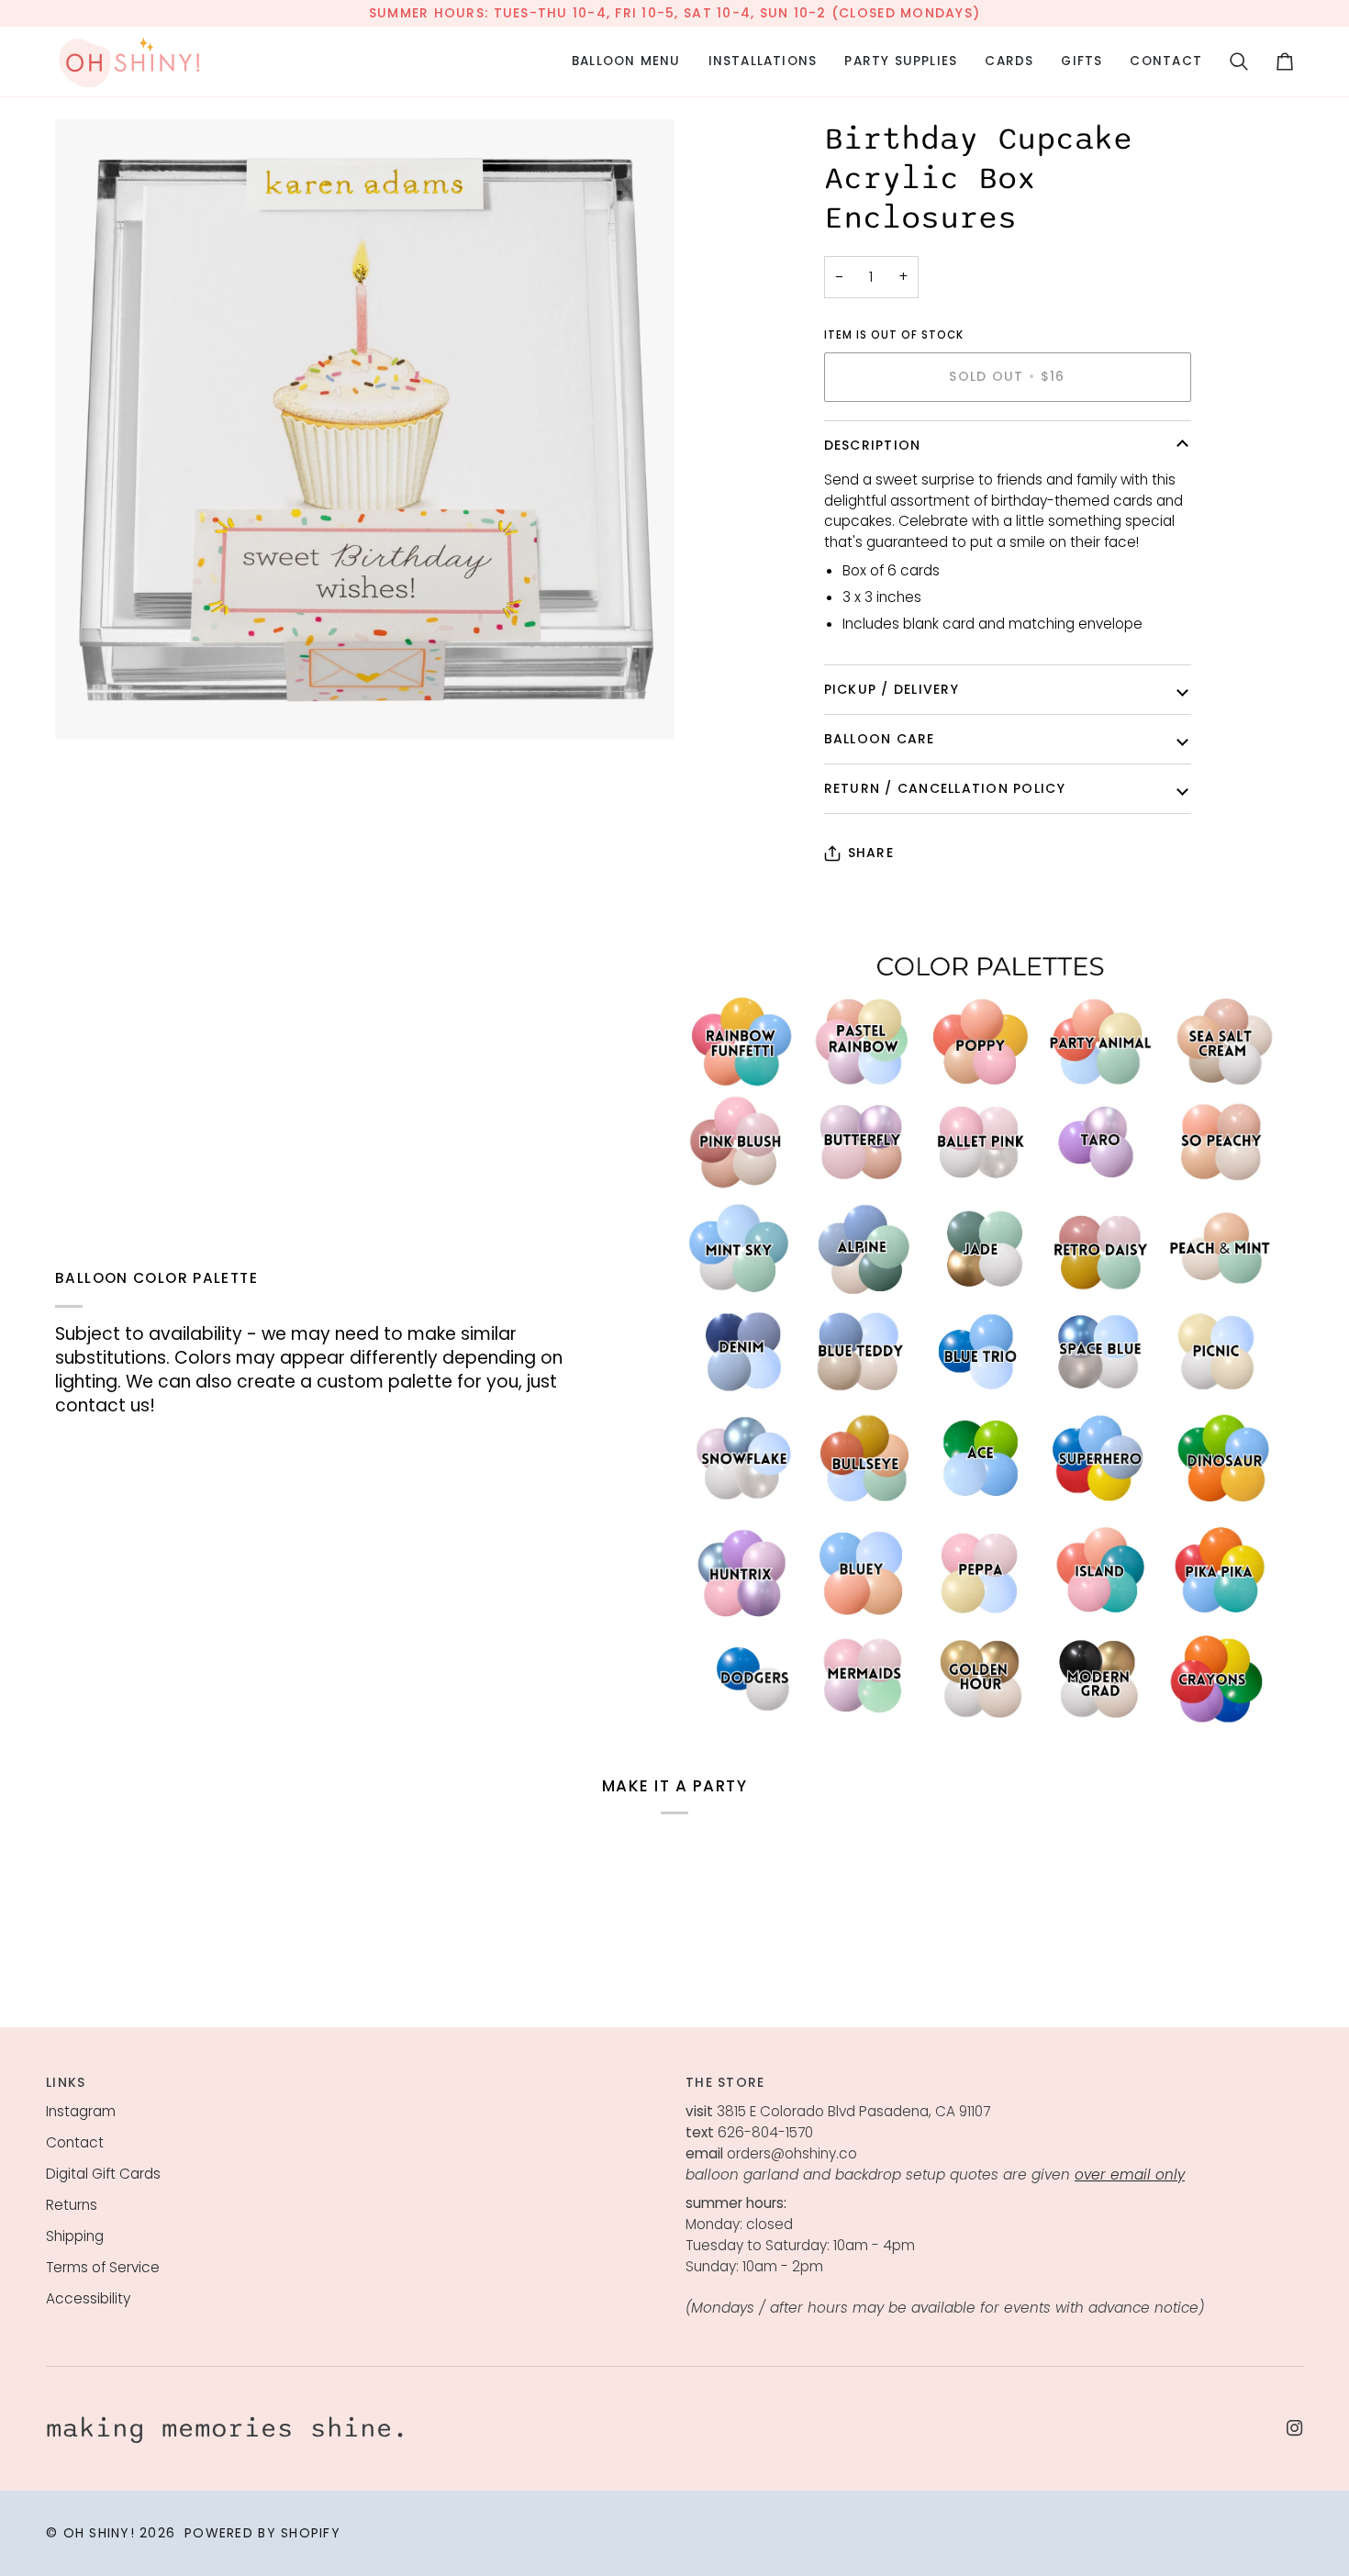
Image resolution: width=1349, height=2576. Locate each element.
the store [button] (725, 2082)
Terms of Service (103, 2267)
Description (873, 445)
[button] (626, 61)
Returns (72, 2205)
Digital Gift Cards (103, 2174)
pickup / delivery (892, 689)
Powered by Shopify (262, 2533)
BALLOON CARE (880, 739)
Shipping (75, 2236)
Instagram (81, 2111)
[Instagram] (1295, 2428)
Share (871, 853)
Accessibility (88, 2298)
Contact (75, 2142)
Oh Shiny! (99, 2533)
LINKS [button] (66, 2082)
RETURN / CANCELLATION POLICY (945, 788)
